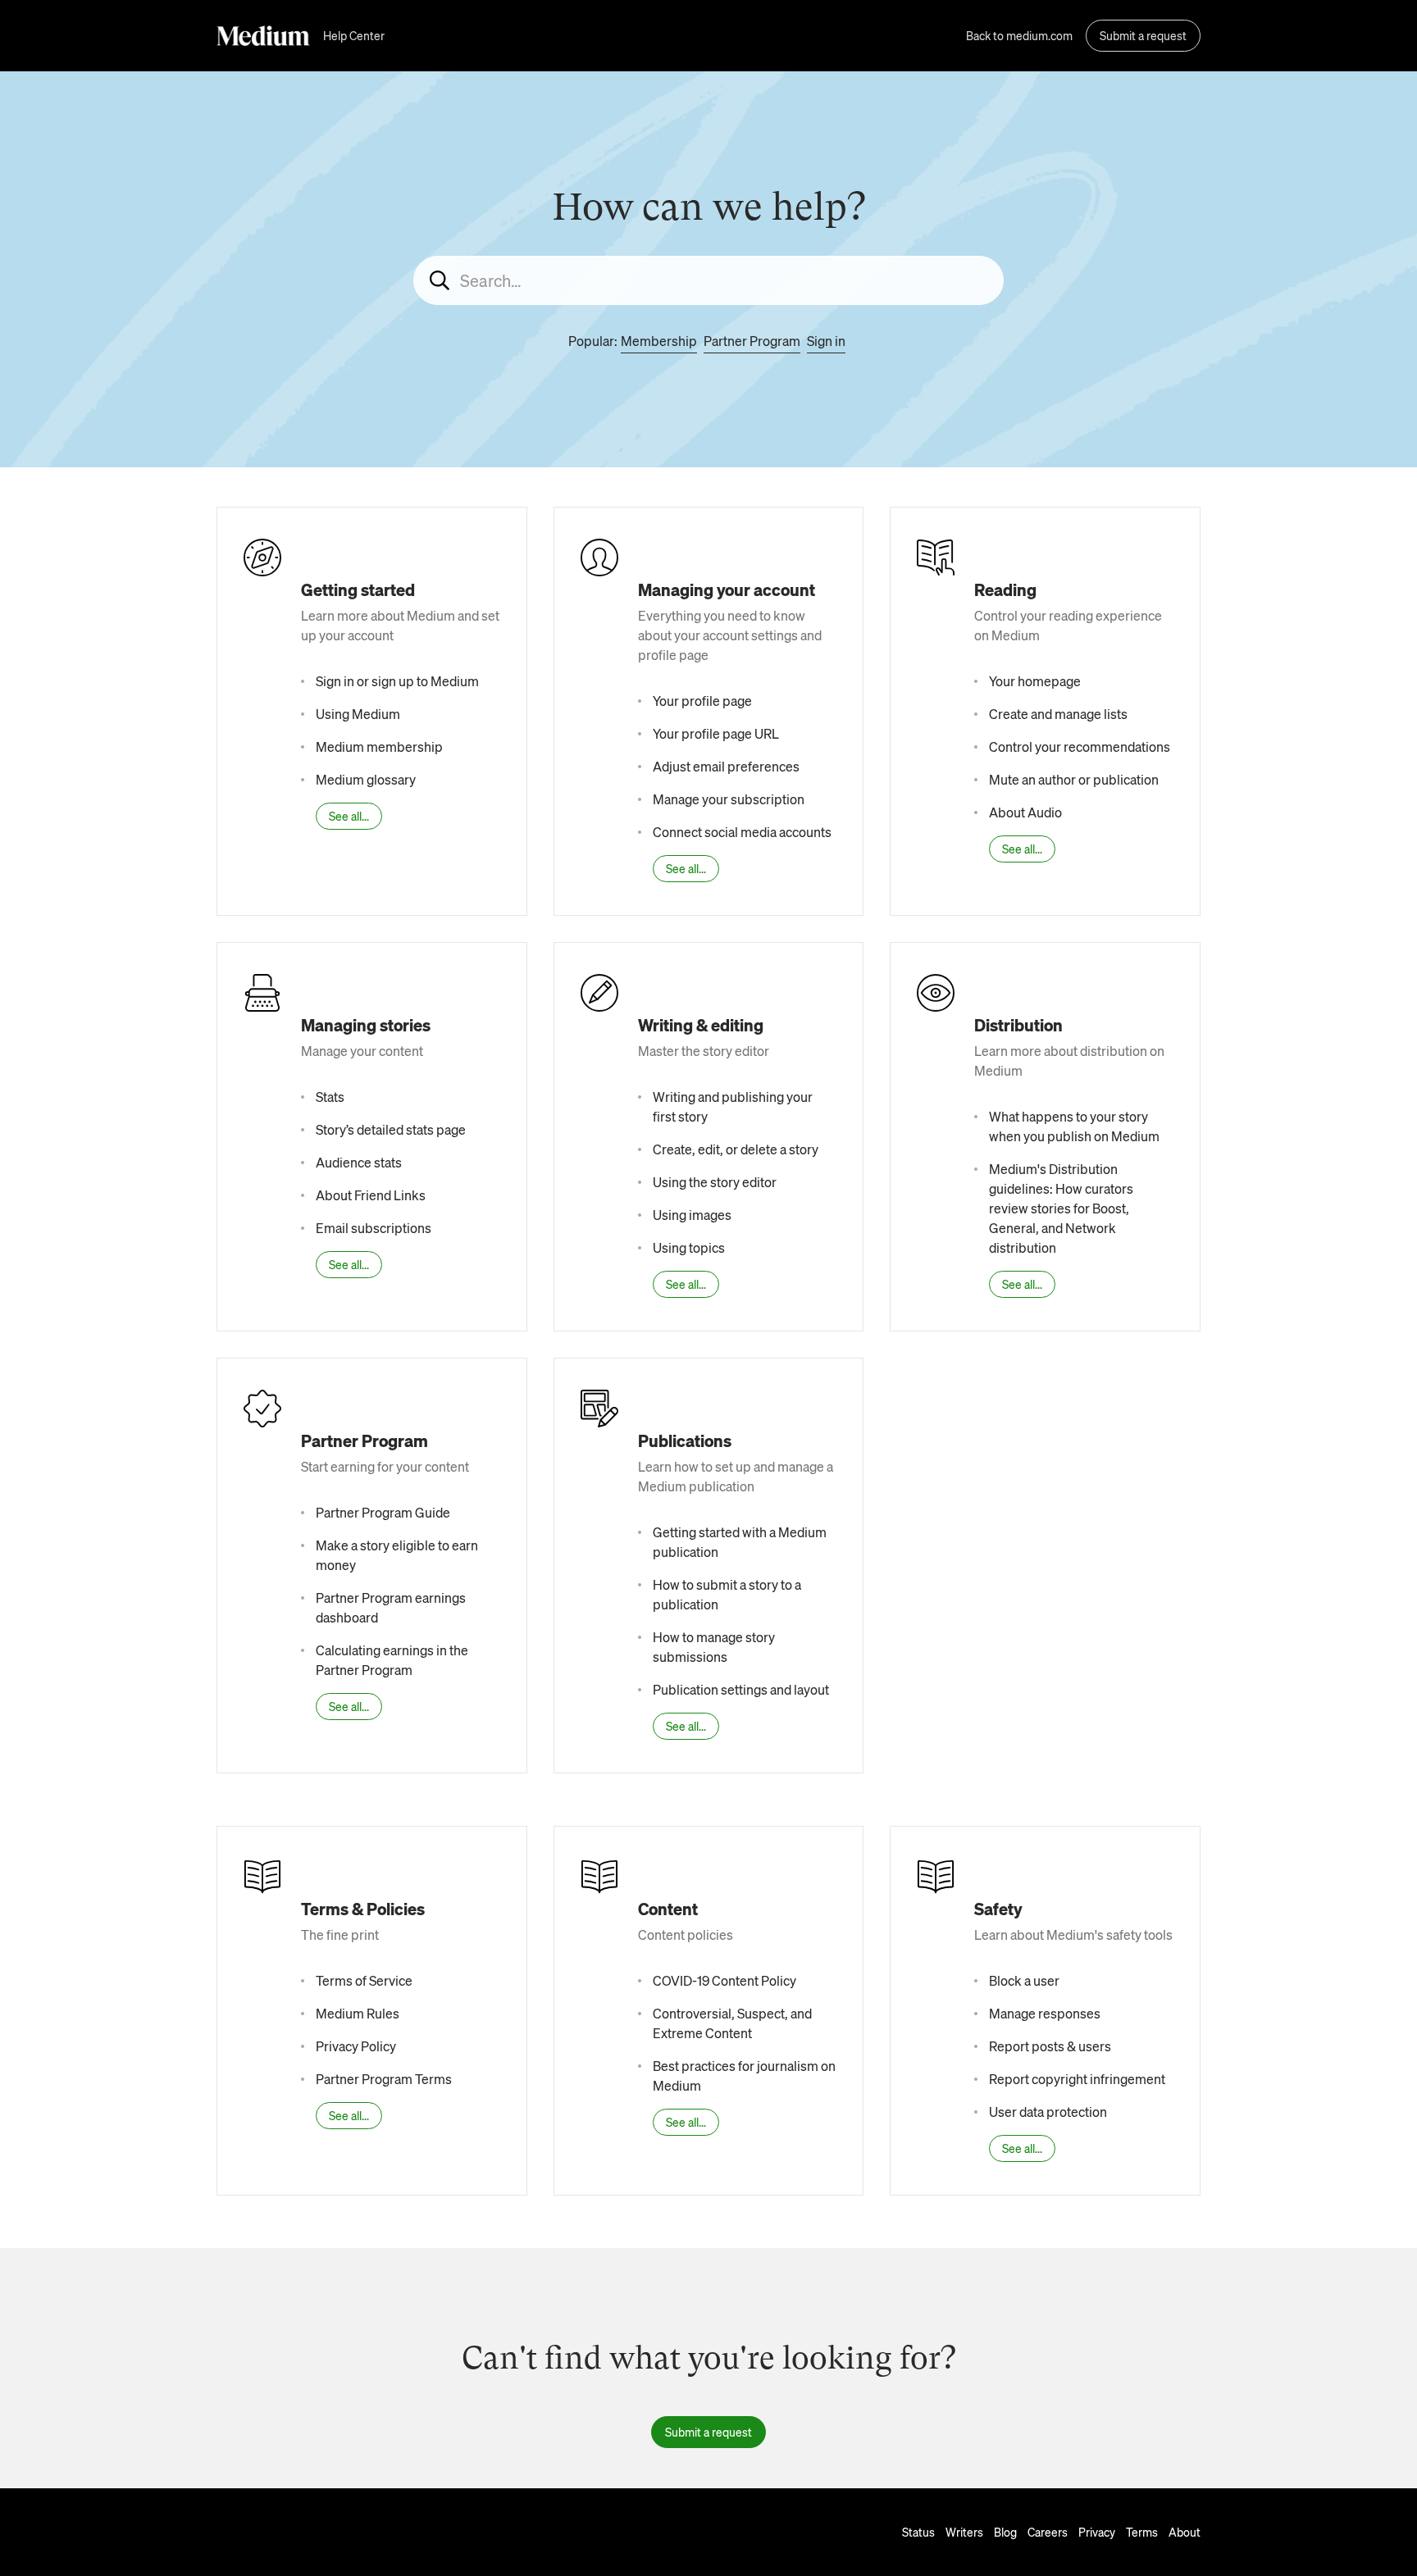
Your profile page (702, 701)
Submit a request (1143, 35)
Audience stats (359, 1162)
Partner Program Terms (384, 2079)
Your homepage (1035, 681)
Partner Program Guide (383, 1512)
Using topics (689, 1247)
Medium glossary (366, 779)
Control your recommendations (1080, 746)
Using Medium (358, 714)
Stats (330, 1097)
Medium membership (379, 746)
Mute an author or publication (1074, 779)
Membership (659, 341)
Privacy (1097, 2532)
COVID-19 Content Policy (724, 1980)
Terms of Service (364, 1980)
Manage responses (1045, 2013)
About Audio (1025, 812)
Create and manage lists (1058, 714)
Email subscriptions (374, 1228)
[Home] (263, 36)
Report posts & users (1050, 2046)
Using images (692, 1215)
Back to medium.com (1019, 35)
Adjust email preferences (726, 766)
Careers (1048, 2532)
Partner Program (752, 341)
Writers (964, 2532)
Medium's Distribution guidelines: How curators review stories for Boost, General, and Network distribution (1061, 1208)
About (1185, 2532)
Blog (1005, 2532)
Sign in (826, 341)
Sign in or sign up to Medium (397, 681)
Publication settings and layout (741, 1689)
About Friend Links (371, 1195)
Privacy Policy (356, 2046)
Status (918, 2532)
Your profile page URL (716, 733)
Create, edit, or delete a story (736, 1149)
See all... (349, 816)
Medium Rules (358, 2013)
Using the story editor (715, 1182)
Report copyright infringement (1077, 2079)
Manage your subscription (729, 799)
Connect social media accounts (742, 832)
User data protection (1048, 2112)
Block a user (1024, 1980)
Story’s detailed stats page (391, 1129)
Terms (1142, 2532)
